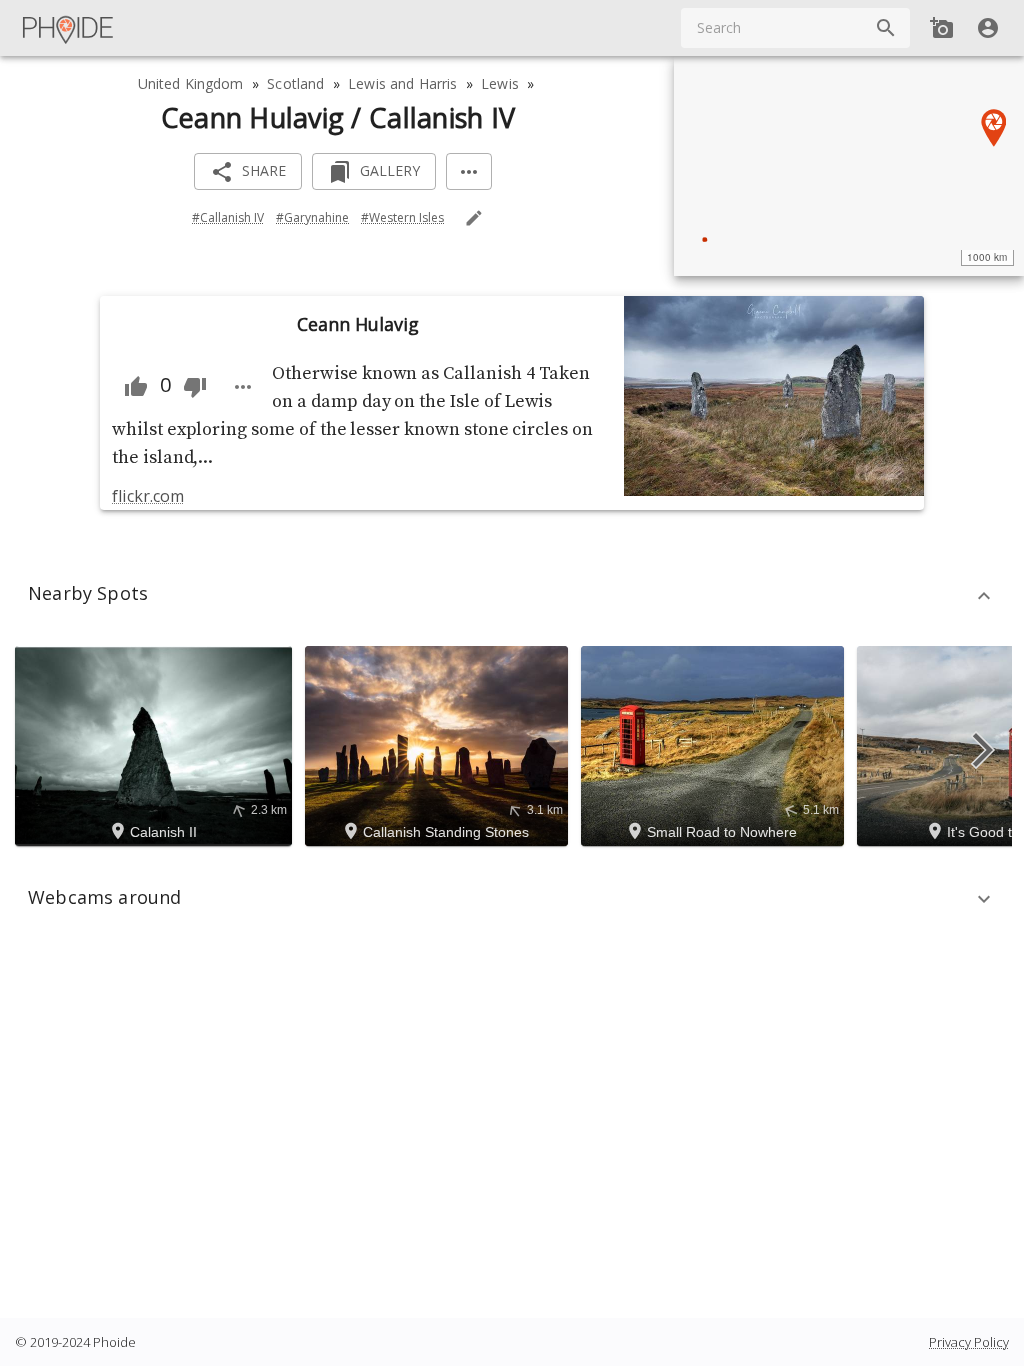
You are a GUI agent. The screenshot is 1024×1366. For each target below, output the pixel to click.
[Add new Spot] (942, 28)
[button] (512, 596)
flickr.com (147, 496)
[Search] (886, 28)
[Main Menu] (69, 28)
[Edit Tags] (474, 218)
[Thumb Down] (195, 387)
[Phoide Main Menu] (69, 28)
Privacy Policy (969, 1342)
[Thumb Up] (136, 387)
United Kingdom (191, 83)
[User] (988, 28)
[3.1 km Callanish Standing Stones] (439, 744)
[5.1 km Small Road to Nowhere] (715, 744)
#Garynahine (312, 217)
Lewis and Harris (402, 83)
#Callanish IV (228, 217)
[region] (849, 166)
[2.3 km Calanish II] (156, 744)
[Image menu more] (243, 387)
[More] (469, 171)
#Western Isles (402, 217)
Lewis (500, 83)
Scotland (295, 83)
